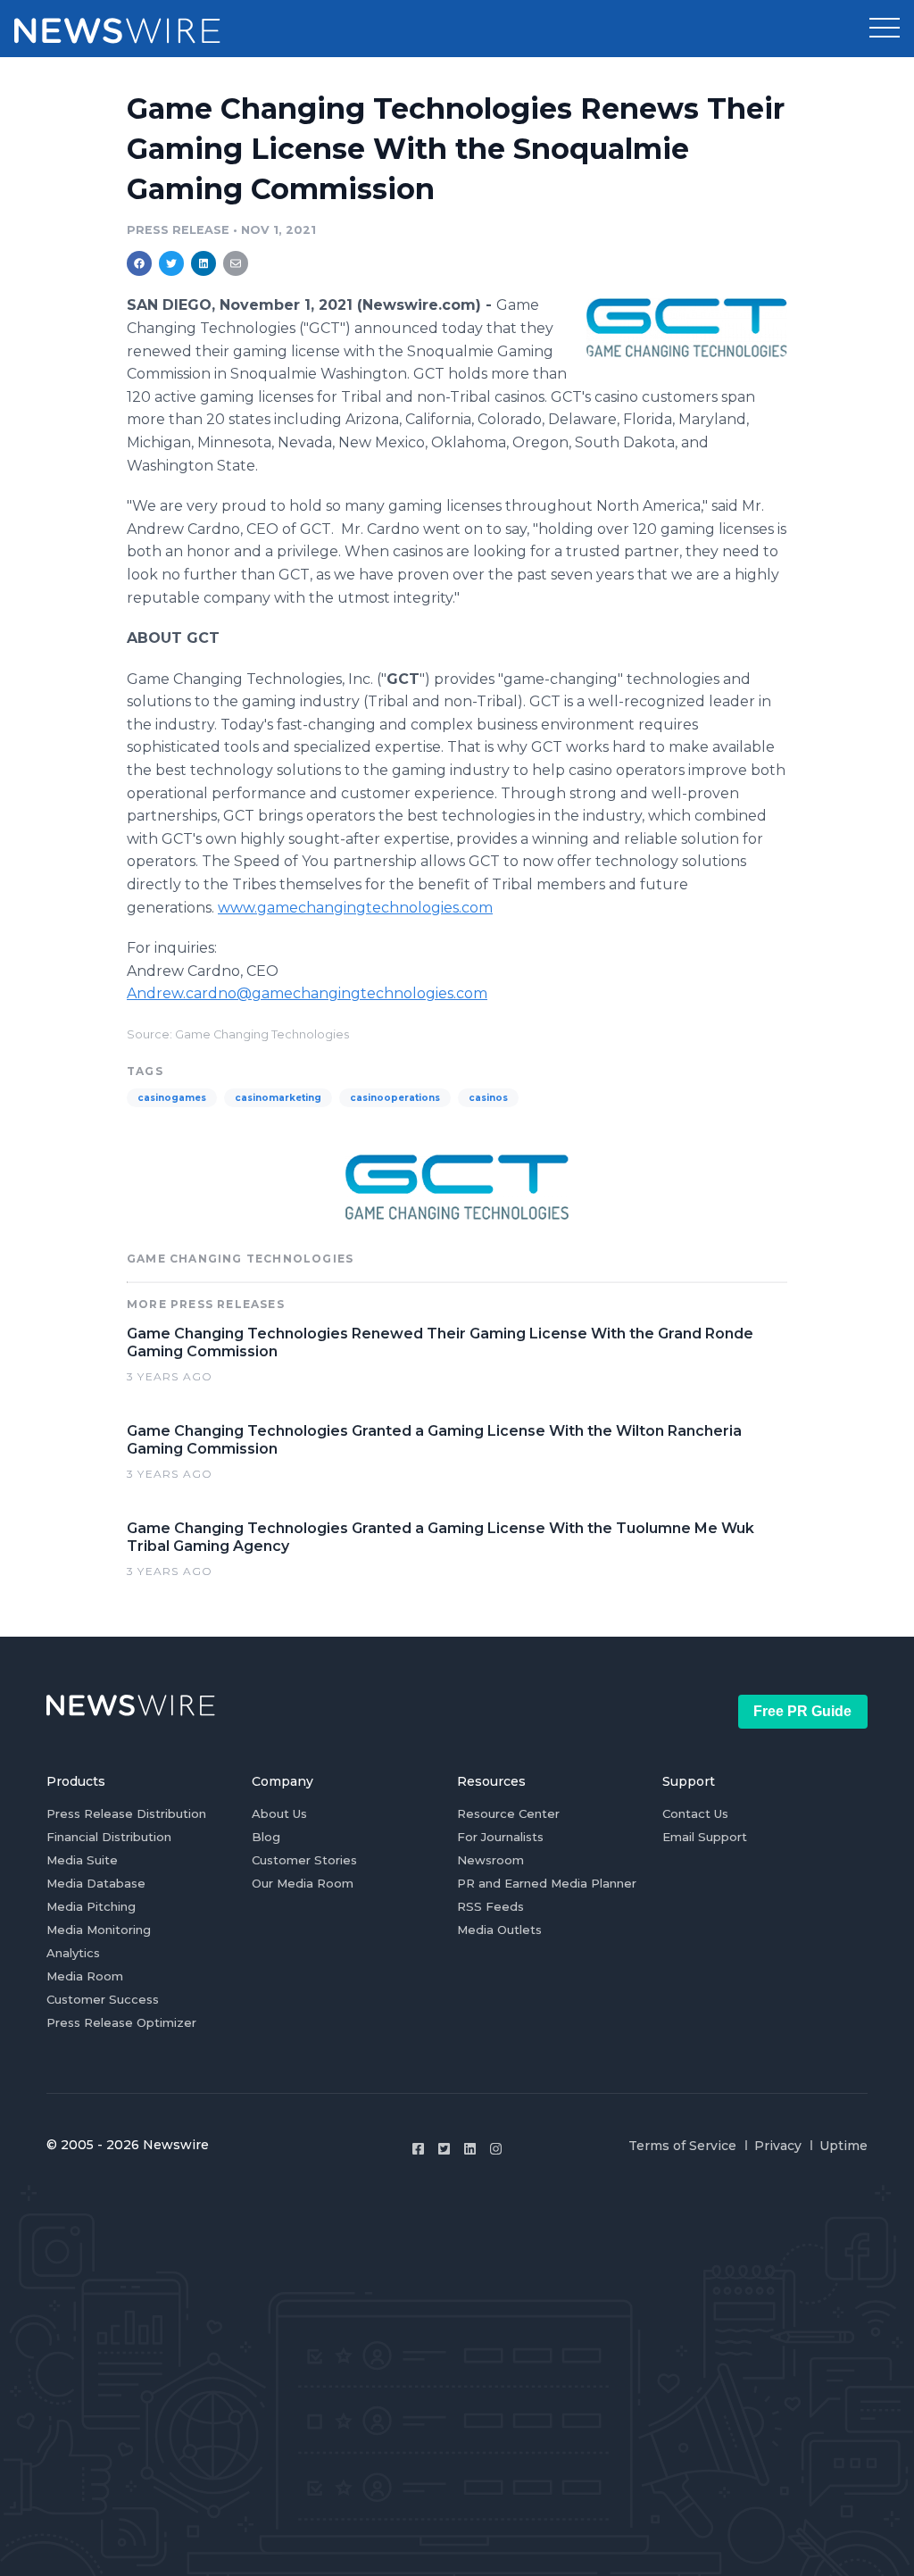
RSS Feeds (490, 1906)
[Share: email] (236, 263)
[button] (885, 29)
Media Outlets (499, 1930)
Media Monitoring (99, 1930)
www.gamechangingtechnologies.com (355, 908)
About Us (279, 1813)
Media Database (96, 1883)
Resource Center (508, 1813)
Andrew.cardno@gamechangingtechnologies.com (307, 993)
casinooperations (395, 1098)
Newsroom (490, 1860)
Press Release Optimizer (121, 2022)
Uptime (843, 2146)
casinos (488, 1098)
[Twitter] (444, 2149)
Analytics (73, 1953)
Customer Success (103, 1999)
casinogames (172, 1098)
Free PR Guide (802, 1711)
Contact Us (695, 1813)
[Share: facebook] (139, 263)
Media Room (85, 1976)
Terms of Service (682, 2146)
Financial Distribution (109, 1837)
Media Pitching (91, 1906)
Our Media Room (303, 1883)
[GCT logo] (687, 327)
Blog (266, 1837)
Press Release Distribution (126, 1813)
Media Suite (82, 1860)
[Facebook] (418, 2149)
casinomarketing (278, 1098)
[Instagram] (496, 2149)
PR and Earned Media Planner (547, 1883)
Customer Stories (304, 1860)
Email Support (705, 1837)
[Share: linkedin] (204, 263)
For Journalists (500, 1837)
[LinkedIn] (470, 2149)
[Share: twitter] (171, 263)
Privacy (778, 2146)
